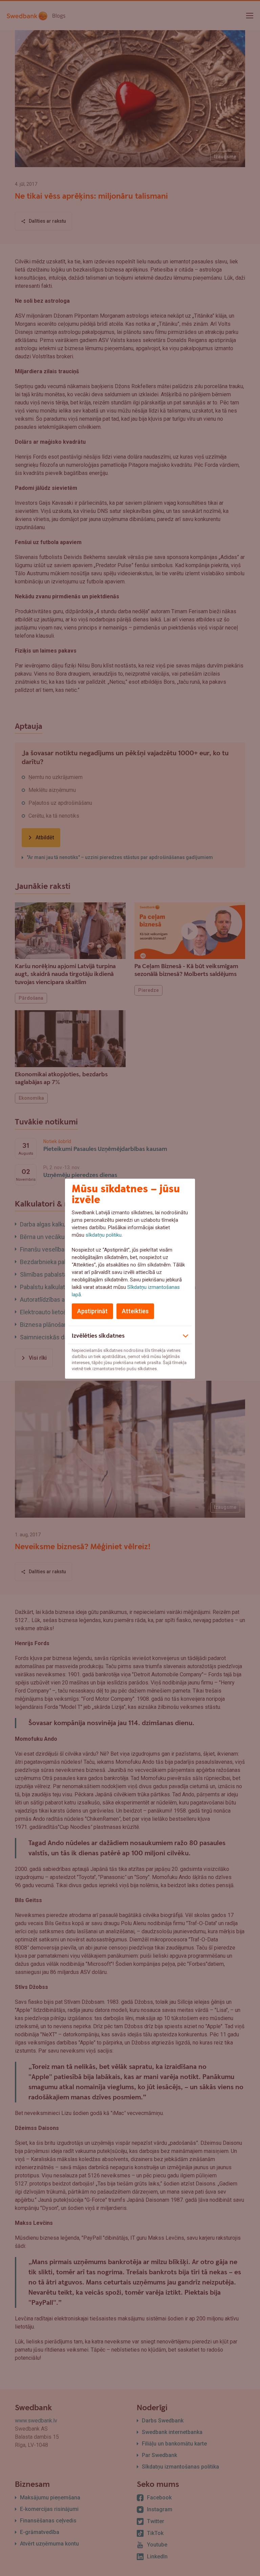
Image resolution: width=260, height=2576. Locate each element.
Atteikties (135, 1311)
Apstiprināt (92, 1311)
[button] (130, 1335)
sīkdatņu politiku (104, 1235)
